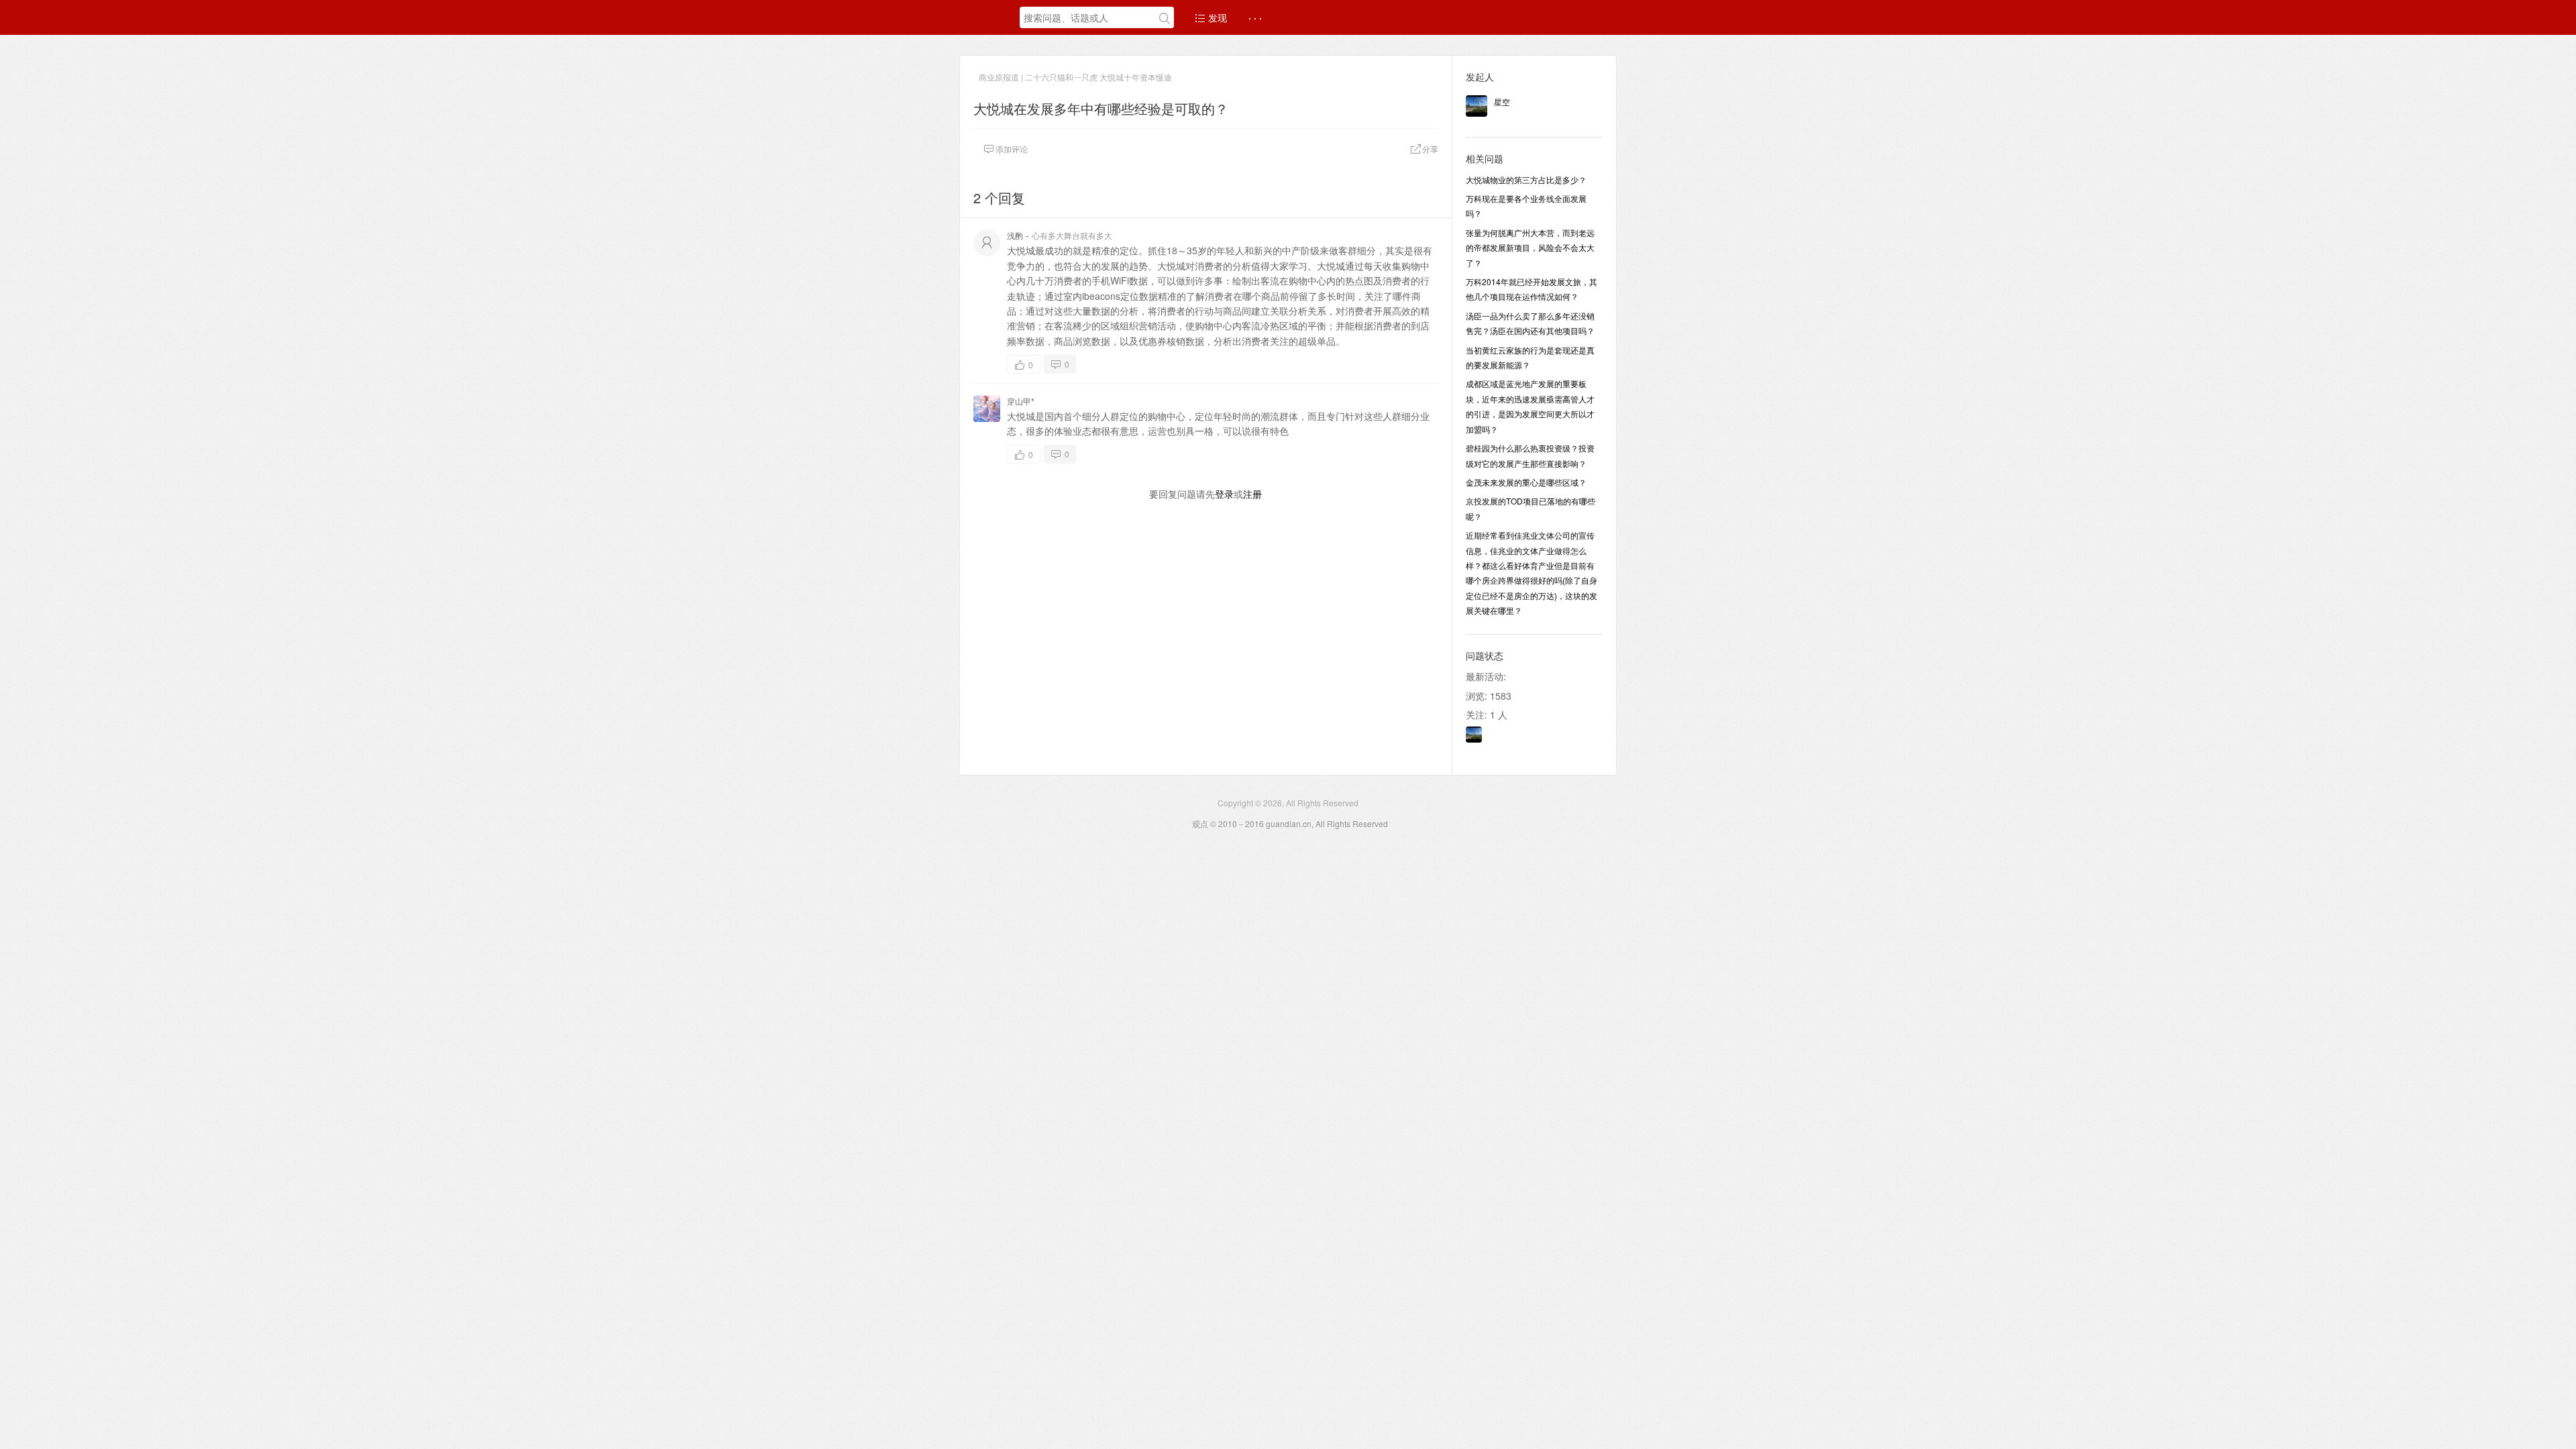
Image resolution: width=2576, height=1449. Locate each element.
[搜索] (1165, 18)
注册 (1252, 494)
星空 (1502, 102)
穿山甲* (1021, 401)
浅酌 (1015, 235)
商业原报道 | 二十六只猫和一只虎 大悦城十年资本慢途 (1075, 77)
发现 (1216, 17)
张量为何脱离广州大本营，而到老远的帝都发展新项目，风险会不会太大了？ (1530, 248)
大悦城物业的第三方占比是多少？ (1526, 179)
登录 (1224, 494)
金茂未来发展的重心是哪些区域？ (1526, 482)
